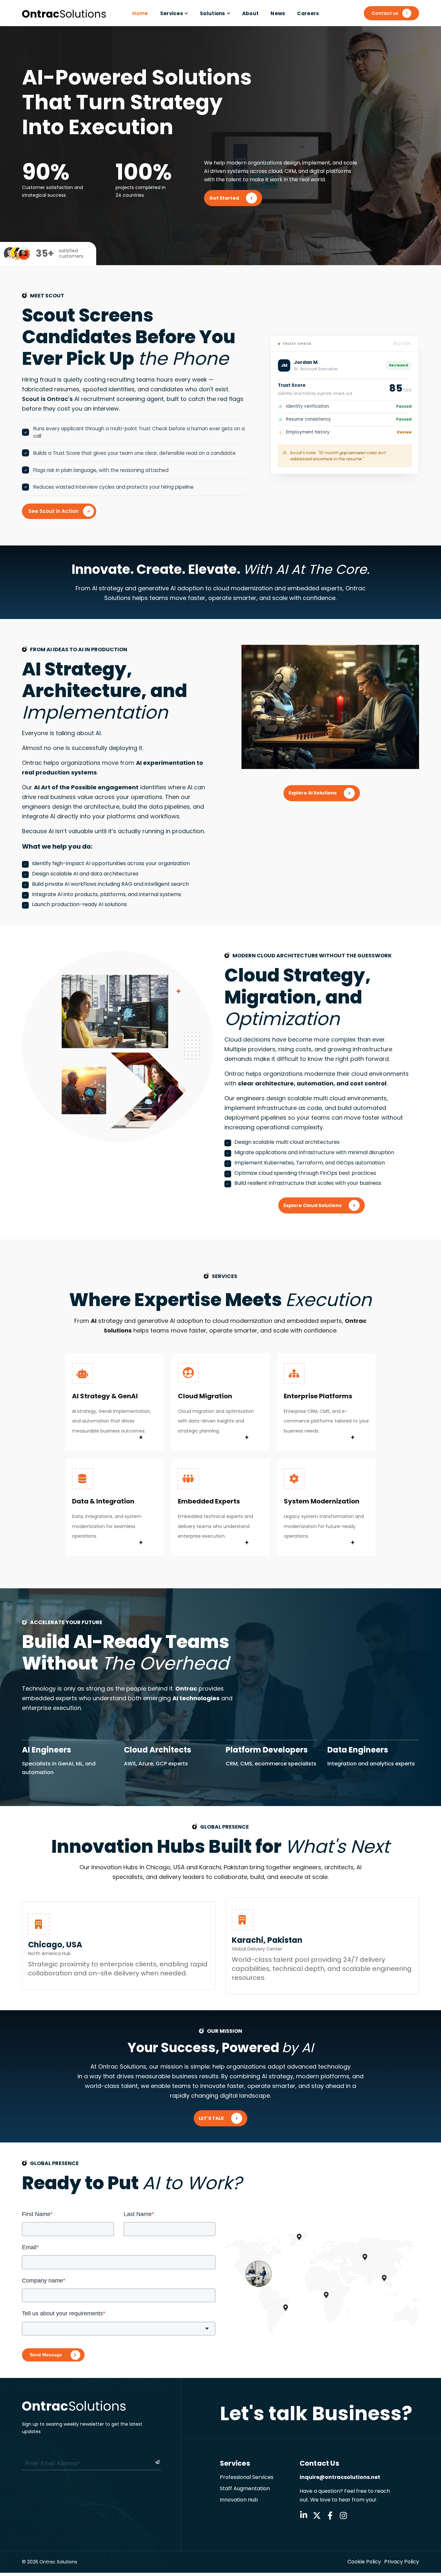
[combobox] (119, 2329)
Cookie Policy (364, 2562)
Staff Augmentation (245, 2488)
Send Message (46, 2355)
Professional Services (247, 2477)
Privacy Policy (402, 2562)
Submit (150, 2462)
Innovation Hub (239, 2500)
